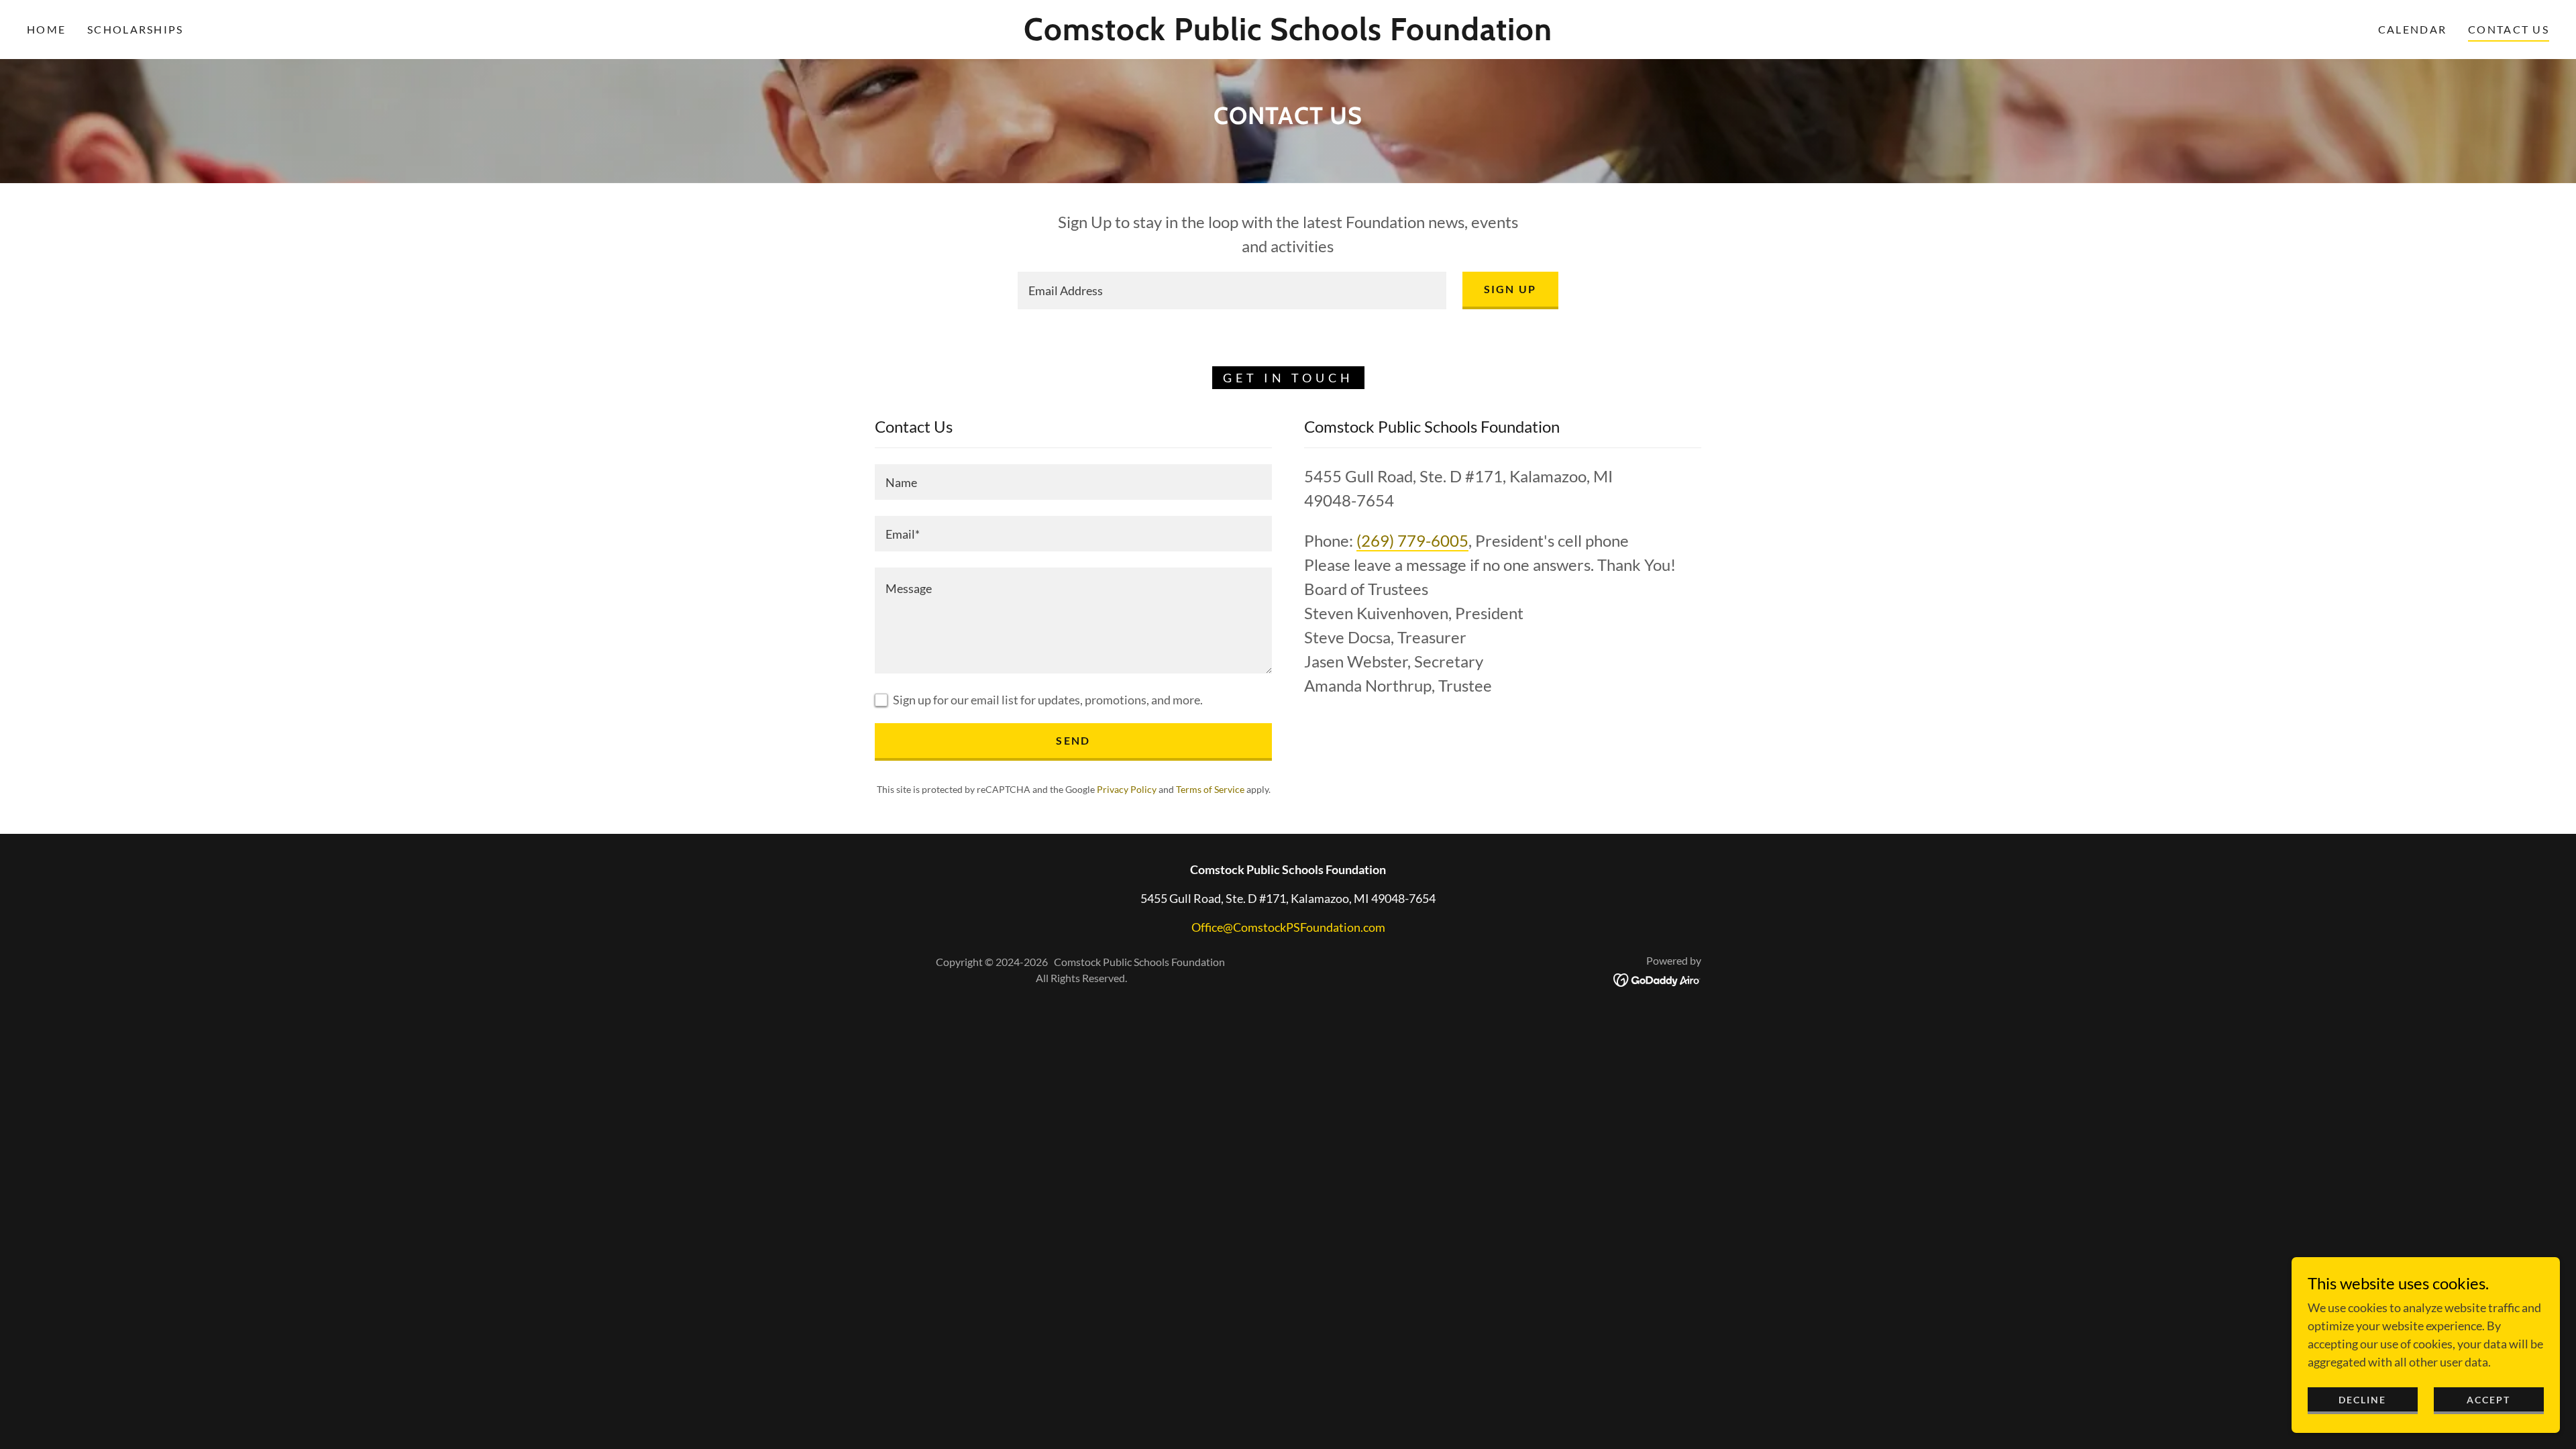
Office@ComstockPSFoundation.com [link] (1288, 927)
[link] (1288, 36)
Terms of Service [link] (1210, 789)
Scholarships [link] (135, 29)
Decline (2362, 1400)
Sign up (1510, 289)
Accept (2488, 1400)
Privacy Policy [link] (1127, 789)
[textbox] (1232, 290)
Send (1073, 740)
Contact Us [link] (2509, 29)
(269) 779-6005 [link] (1412, 540)
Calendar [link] (2412, 29)
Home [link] (46, 29)
